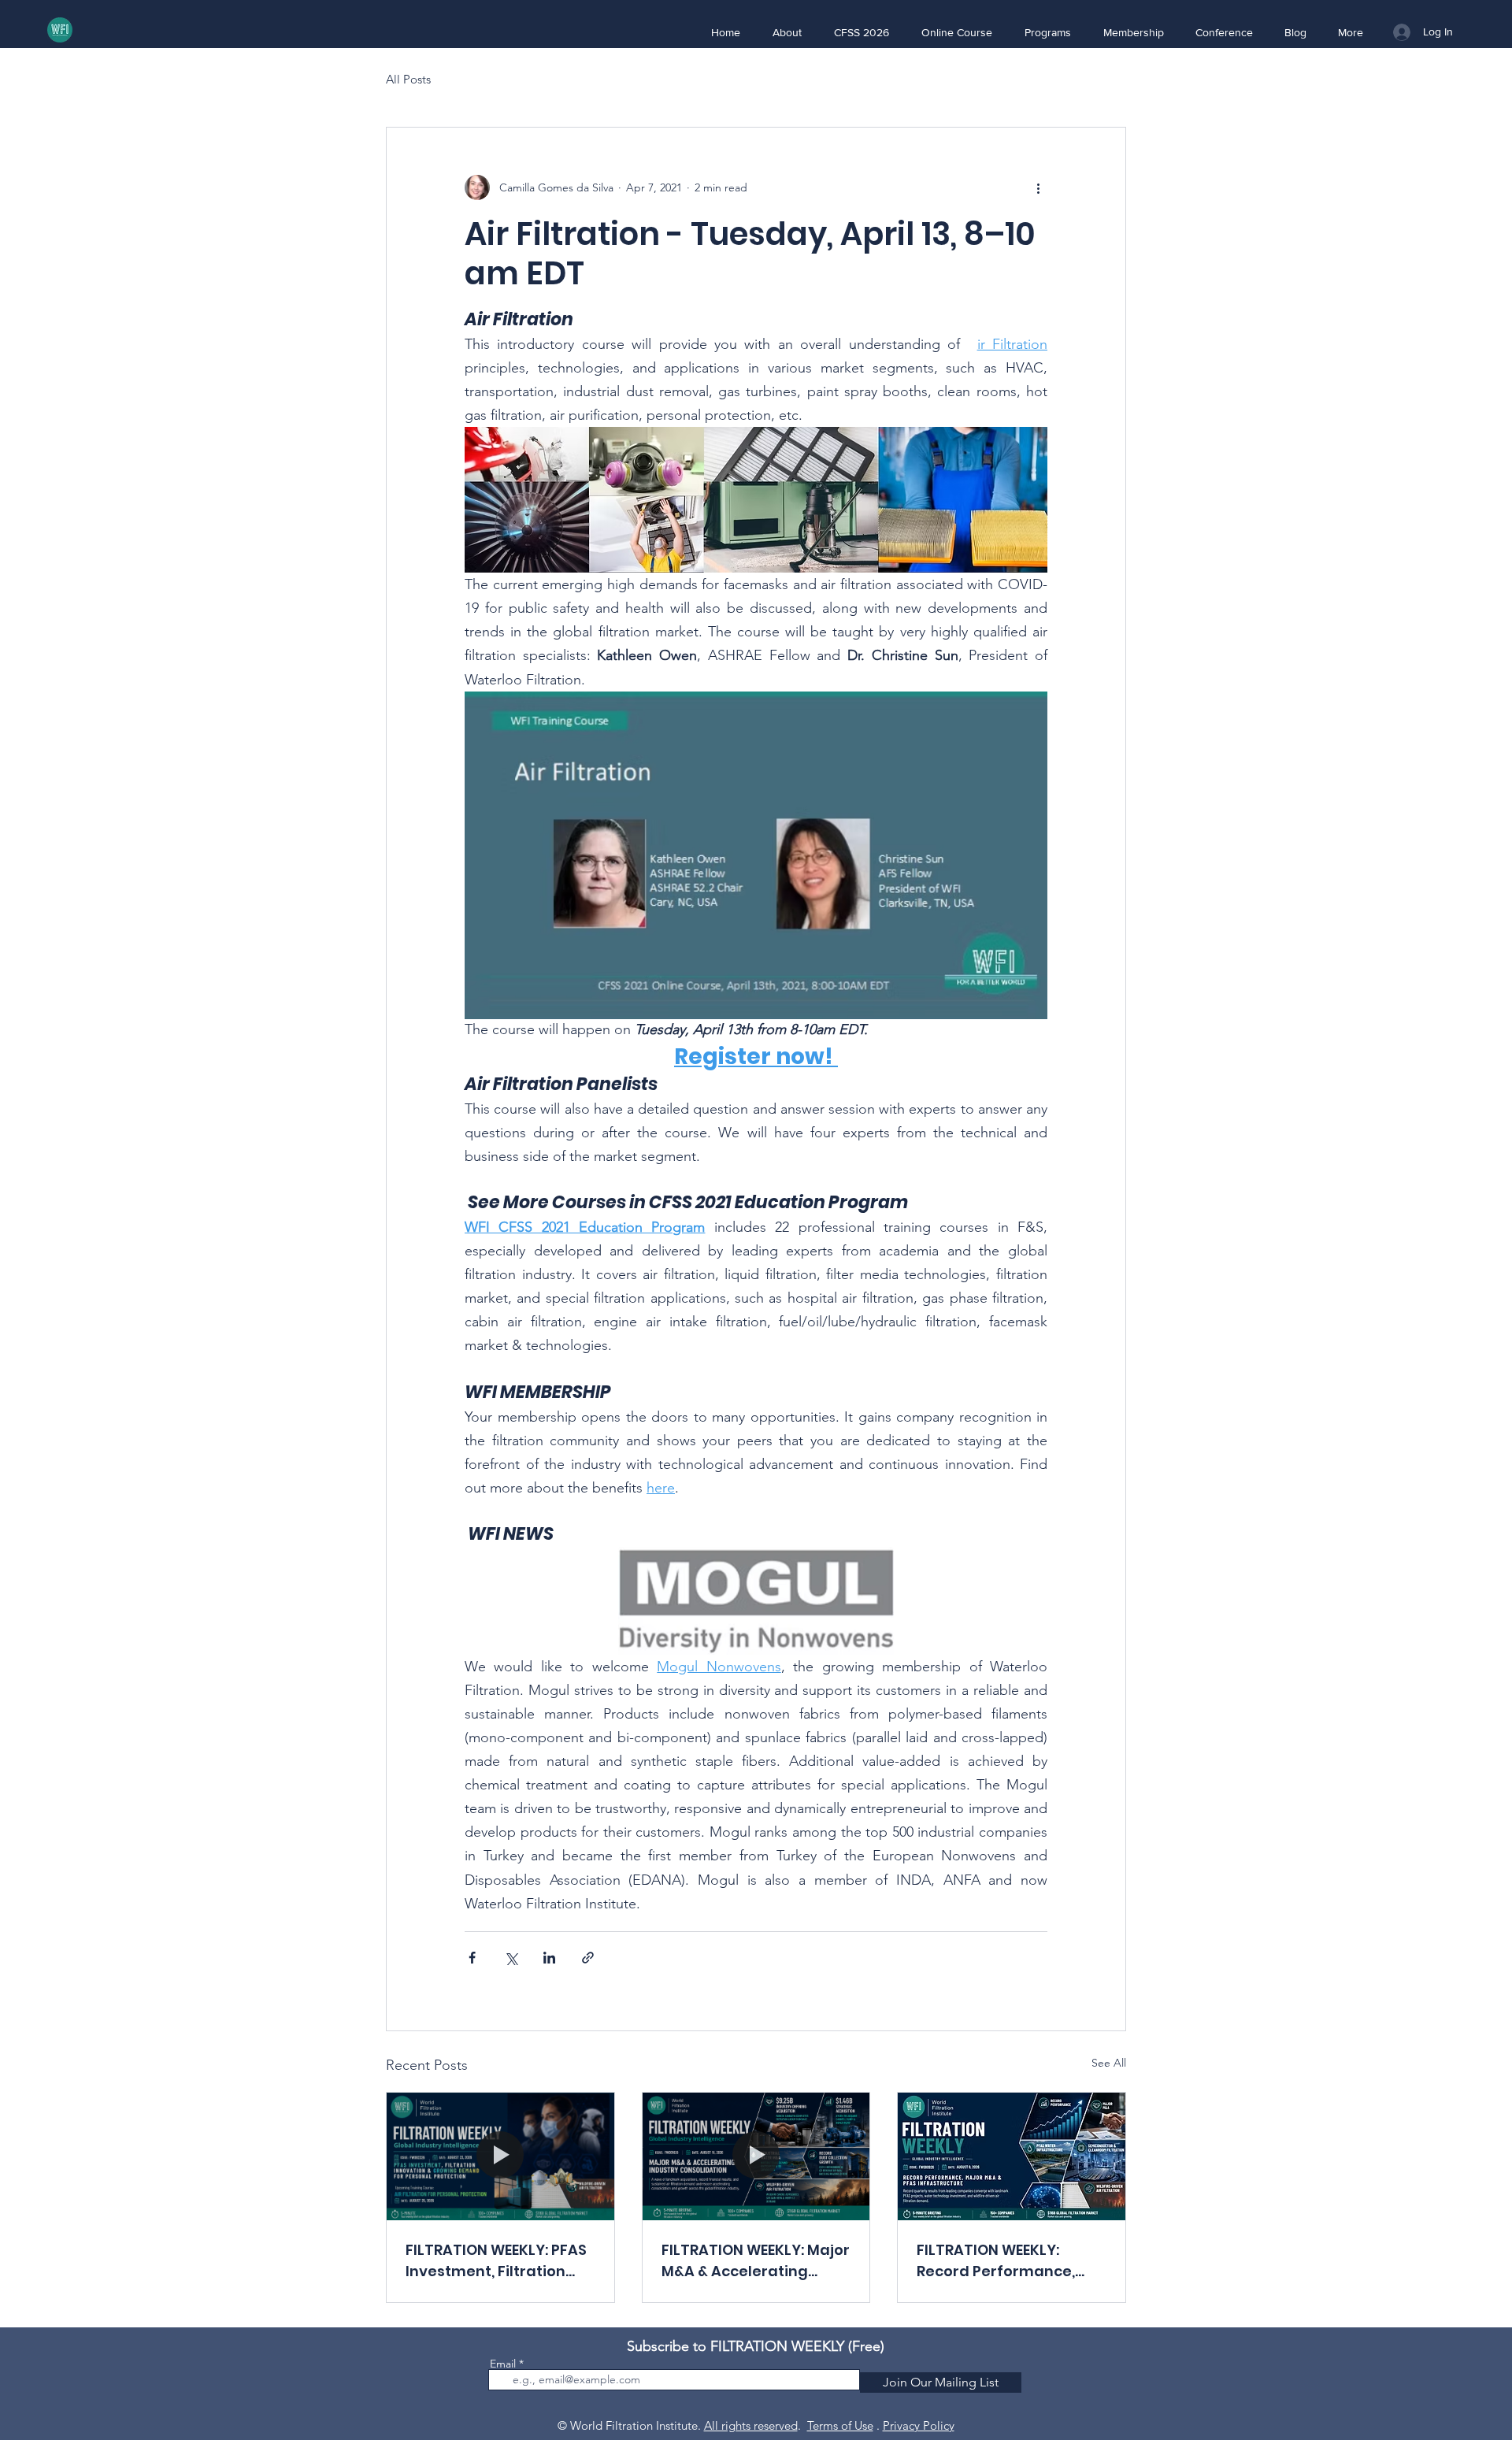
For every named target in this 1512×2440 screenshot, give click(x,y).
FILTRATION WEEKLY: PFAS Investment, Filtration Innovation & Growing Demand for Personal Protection (496, 2261)
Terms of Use (840, 2425)
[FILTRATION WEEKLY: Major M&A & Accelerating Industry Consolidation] (756, 2156)
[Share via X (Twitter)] (511, 1958)
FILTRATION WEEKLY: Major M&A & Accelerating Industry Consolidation (756, 2261)
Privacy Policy (919, 2425)
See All (1109, 2063)
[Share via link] (588, 1958)
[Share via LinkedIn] (549, 1958)
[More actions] (1038, 187)
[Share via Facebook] (472, 1958)
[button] (787, 32)
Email (503, 2364)
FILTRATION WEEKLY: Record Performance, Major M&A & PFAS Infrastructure (996, 2261)
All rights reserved (751, 2425)
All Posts (408, 79)
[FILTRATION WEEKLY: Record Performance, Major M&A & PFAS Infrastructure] (1012, 2156)
